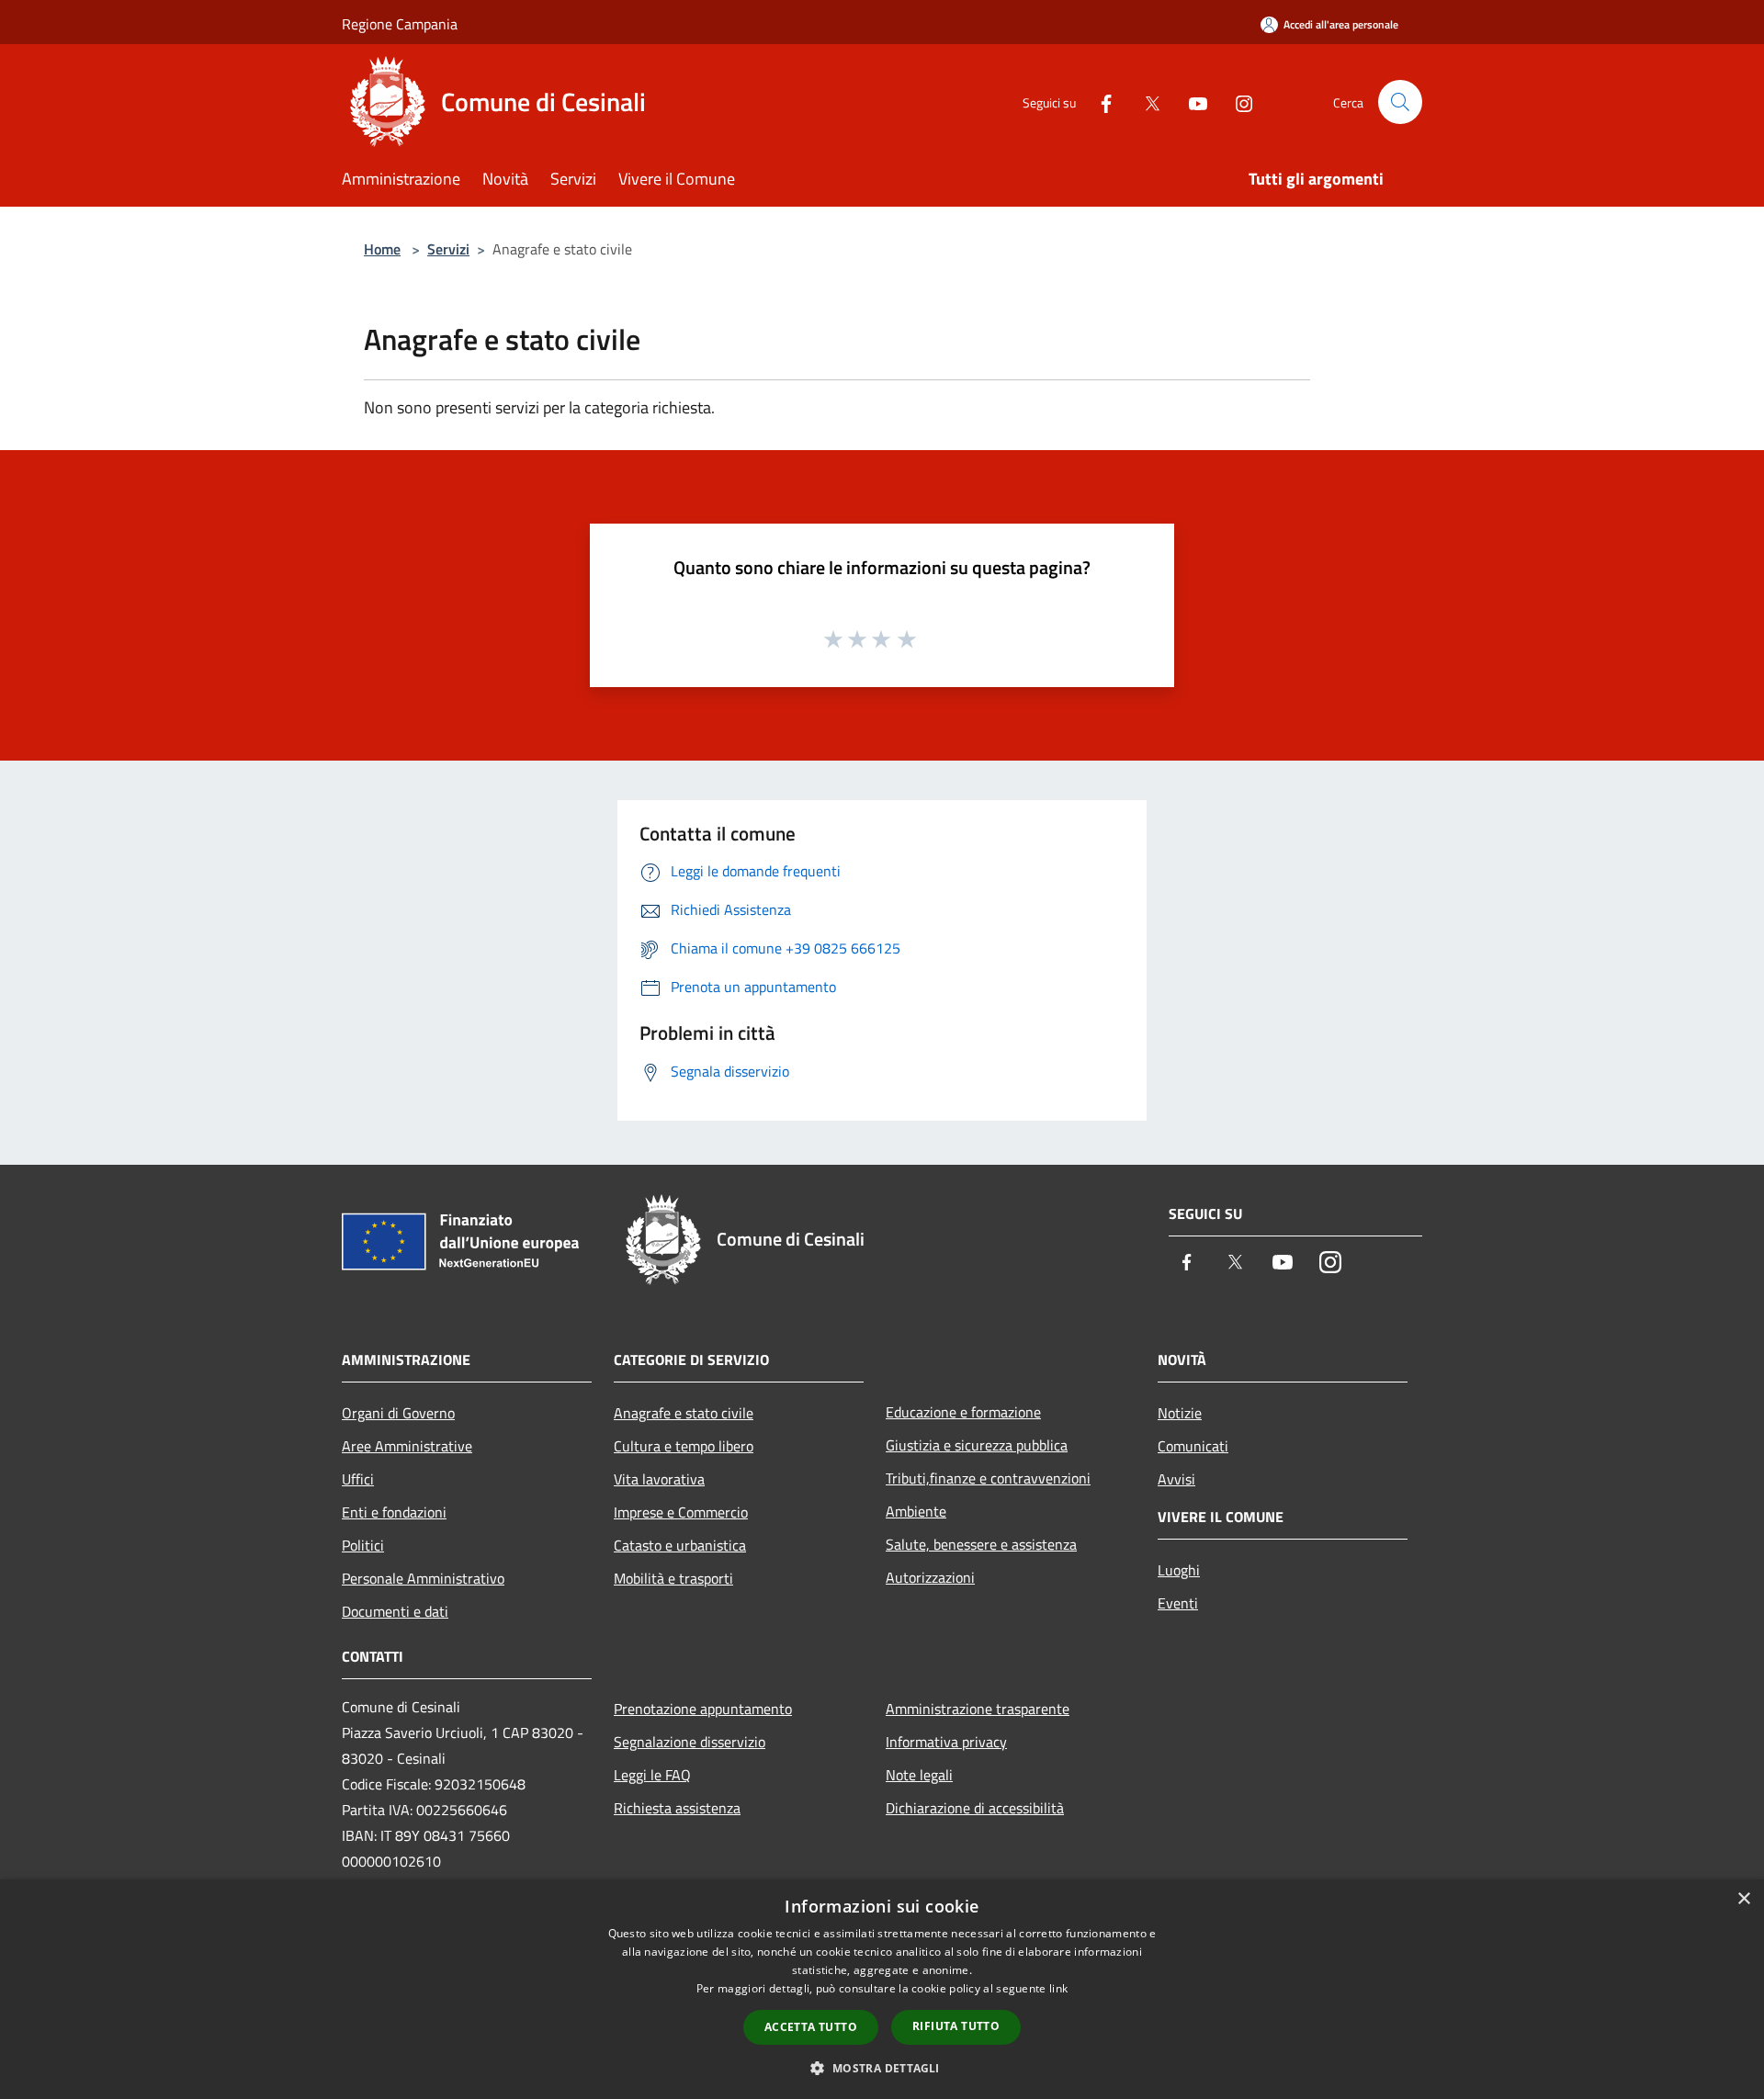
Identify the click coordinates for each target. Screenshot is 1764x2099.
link (1058, 1988)
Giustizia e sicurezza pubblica (977, 1445)
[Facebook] (1099, 102)
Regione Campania (400, 24)
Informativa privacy (946, 1742)
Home (382, 249)
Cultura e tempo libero (684, 1446)
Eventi (1178, 1603)
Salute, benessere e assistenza (981, 1544)
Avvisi (1176, 1479)
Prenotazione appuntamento (703, 1709)
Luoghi (1179, 1570)
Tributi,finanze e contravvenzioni (988, 1478)
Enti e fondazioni (394, 1512)
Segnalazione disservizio (690, 1742)
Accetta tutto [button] (811, 2027)
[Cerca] (1400, 102)
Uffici (358, 1479)
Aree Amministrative (407, 1446)
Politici (363, 1545)
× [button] (1743, 1899)
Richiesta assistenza (677, 1808)
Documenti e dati (395, 1611)
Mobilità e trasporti (673, 1578)
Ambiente (916, 1511)
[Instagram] (1237, 102)
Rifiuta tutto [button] (956, 2026)
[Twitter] (1145, 102)
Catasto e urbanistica (680, 1545)
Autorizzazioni (930, 1577)
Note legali (919, 1775)
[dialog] (882, 1989)
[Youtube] (1191, 102)
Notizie (1180, 1413)
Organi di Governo (398, 1413)
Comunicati (1193, 1446)
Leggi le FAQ (652, 1775)
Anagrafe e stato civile (684, 1413)
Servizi (448, 249)
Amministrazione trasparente (978, 1709)
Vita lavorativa (659, 1479)
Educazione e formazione (963, 1412)
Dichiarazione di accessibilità (975, 1808)
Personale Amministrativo (423, 1578)
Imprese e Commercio (681, 1512)
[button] (882, 2068)
